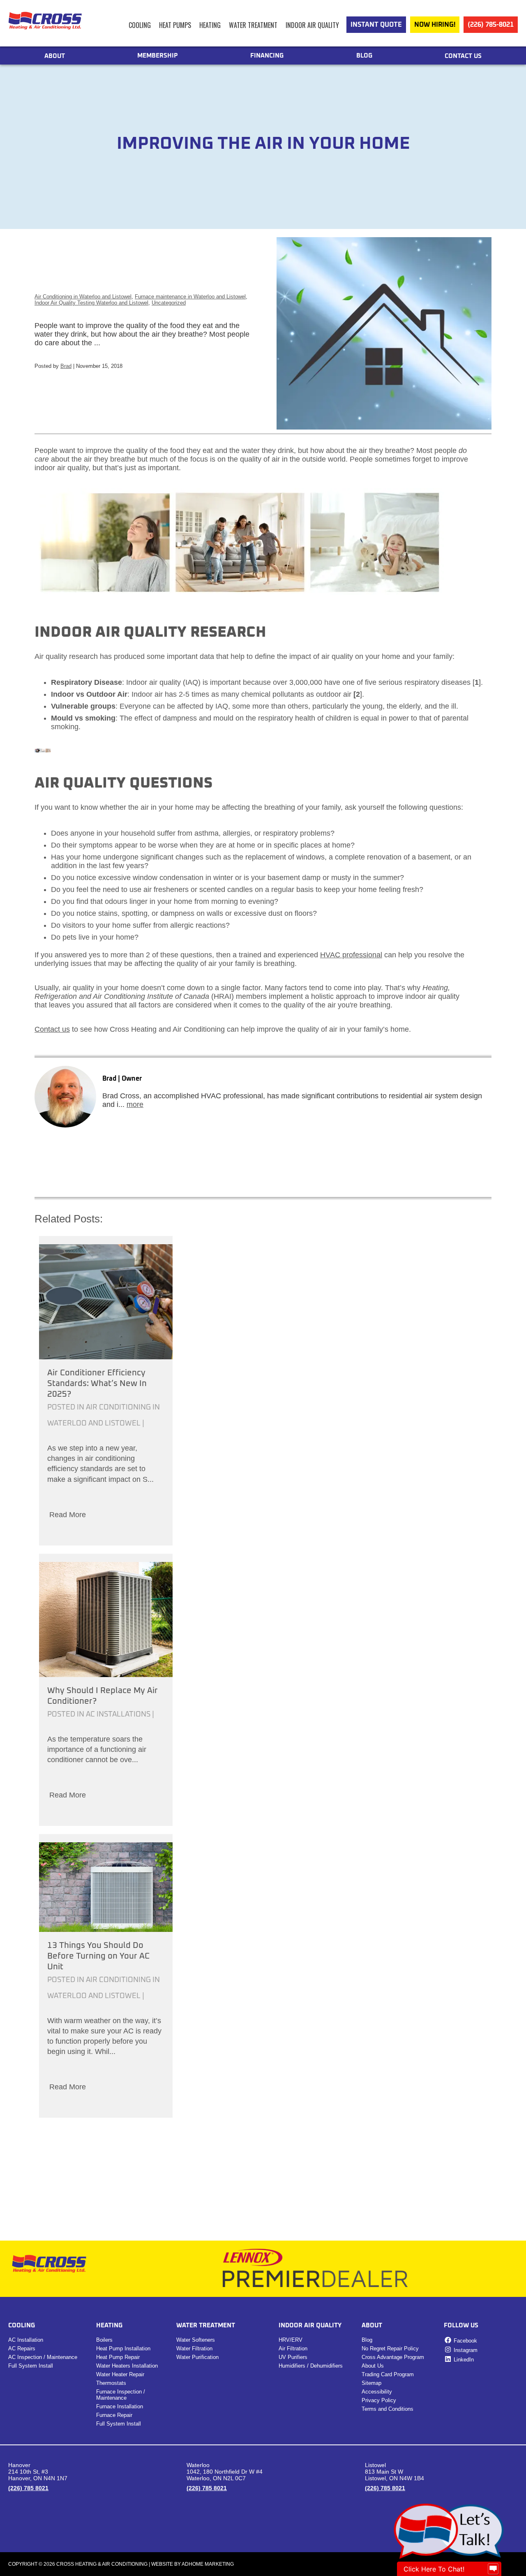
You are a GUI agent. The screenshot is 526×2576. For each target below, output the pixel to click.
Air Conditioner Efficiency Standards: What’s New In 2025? (97, 1384)
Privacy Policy (379, 2400)
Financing (267, 56)
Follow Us (461, 2325)
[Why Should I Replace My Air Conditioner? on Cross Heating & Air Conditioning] (106, 1620)
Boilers (104, 2340)
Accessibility (377, 2392)
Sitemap (371, 2383)
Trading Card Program (388, 2374)
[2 (357, 694)
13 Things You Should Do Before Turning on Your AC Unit (98, 1956)
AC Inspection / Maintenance (43, 2357)
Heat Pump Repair (118, 2357)
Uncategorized (169, 303)
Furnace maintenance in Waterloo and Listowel (190, 297)
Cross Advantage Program (393, 2357)
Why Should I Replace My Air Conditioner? (103, 1696)
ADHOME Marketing (208, 2564)
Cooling (140, 25)
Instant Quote (376, 25)
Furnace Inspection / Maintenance (121, 2395)
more (135, 1104)
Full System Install (31, 2366)
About (55, 56)
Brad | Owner (122, 1079)
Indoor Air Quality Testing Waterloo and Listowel (91, 303)
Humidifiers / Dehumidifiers (311, 2366)
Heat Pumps (175, 25)
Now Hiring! (435, 25)
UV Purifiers (293, 2357)
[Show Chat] (493, 2569)
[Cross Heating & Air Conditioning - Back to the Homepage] (45, 18)
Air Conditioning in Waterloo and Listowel (83, 297)
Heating (210, 25)
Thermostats (111, 2383)
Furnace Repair (114, 2415)
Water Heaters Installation (127, 2366)
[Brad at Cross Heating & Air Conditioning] (65, 1097)
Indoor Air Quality (312, 25)
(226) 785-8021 (491, 25)
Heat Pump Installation (123, 2348)
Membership (158, 56)
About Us (373, 2366)
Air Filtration (293, 2348)
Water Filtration (194, 2348)
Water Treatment (253, 25)
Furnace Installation (120, 2406)
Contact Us (463, 56)
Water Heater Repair (120, 2374)
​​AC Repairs (22, 2348)
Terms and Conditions (388, 2409)
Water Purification (197, 2357)
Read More (68, 1515)
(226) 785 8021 (28, 2488)
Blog (364, 56)
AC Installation (26, 2340)
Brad (66, 366)
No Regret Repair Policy (390, 2348)
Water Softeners (196, 2340)
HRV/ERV (291, 2340)
